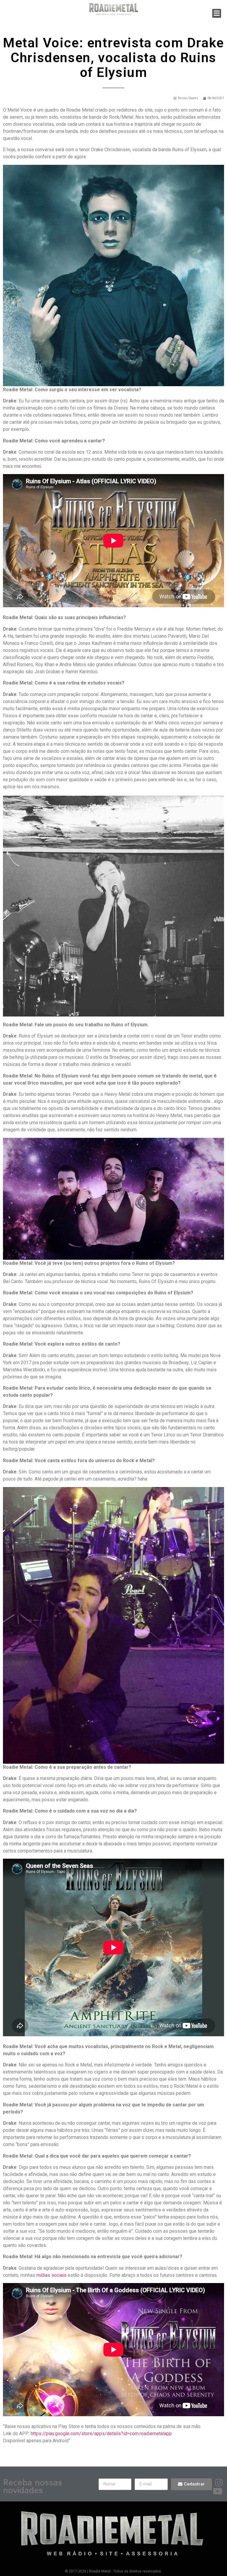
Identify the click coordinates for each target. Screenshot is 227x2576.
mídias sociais (51, 2275)
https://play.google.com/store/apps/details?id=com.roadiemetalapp (101, 2434)
